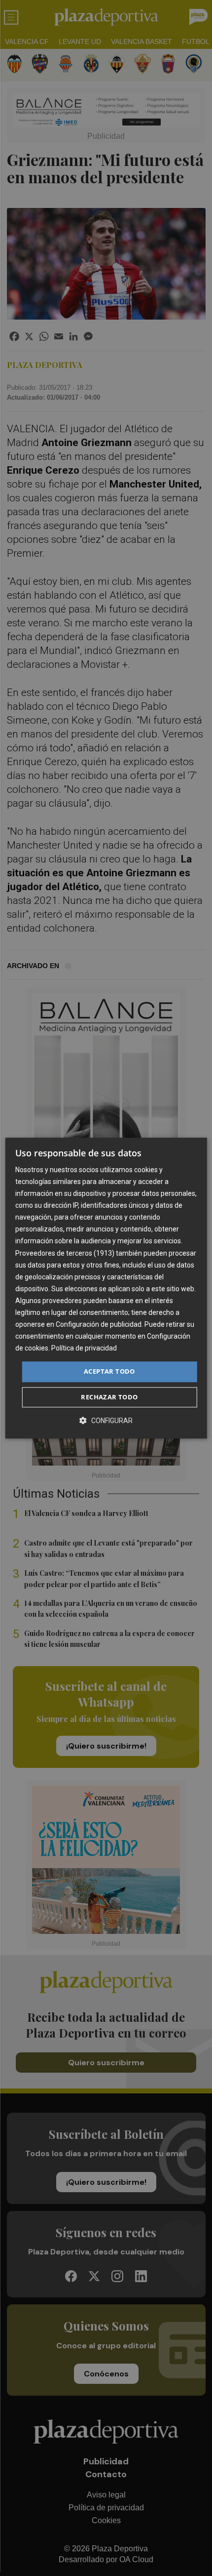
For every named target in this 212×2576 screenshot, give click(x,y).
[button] (106, 1420)
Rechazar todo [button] (109, 1397)
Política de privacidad (84, 1349)
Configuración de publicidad (99, 1324)
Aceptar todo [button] (109, 1372)
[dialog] (106, 1288)
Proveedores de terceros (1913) (65, 1253)
